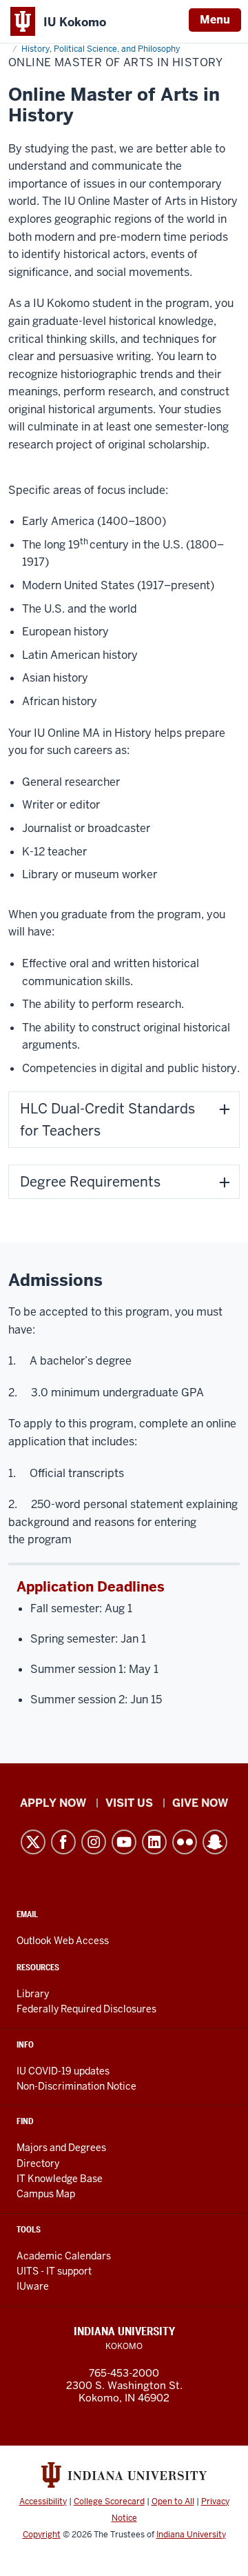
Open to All (173, 2501)
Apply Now (53, 1803)
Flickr (185, 1842)
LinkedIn (154, 1842)
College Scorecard (109, 2501)
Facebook (63, 1842)
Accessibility (43, 2501)
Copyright (42, 2535)
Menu (215, 20)
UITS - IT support (54, 2271)
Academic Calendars (64, 2256)
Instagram (94, 1842)
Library (33, 1994)
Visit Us (129, 1803)
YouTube (124, 1842)
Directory (38, 2163)
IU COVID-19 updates (63, 2071)
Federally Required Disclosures (86, 2009)
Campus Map (46, 2194)
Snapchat (215, 1842)
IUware (33, 2286)
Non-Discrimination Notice (76, 2086)
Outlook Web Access (63, 1941)
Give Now (200, 1803)
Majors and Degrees (61, 2148)
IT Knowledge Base (60, 2179)
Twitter (33, 1842)
